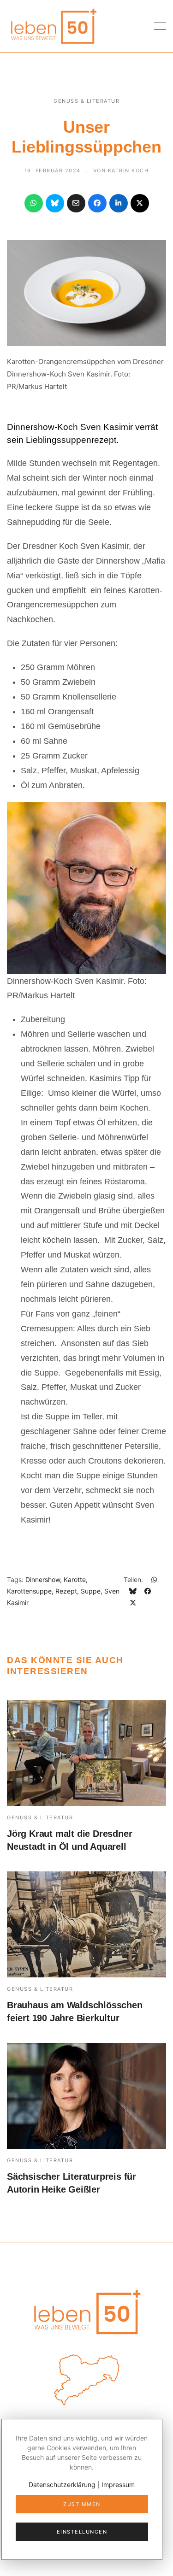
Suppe (91, 1591)
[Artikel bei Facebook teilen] (97, 203)
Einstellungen (82, 2532)
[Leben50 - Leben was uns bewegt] (53, 25)
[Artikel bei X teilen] (140, 203)
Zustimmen (82, 2504)
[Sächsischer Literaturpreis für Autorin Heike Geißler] (86, 2096)
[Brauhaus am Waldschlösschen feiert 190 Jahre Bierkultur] (86, 1924)
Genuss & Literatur (86, 101)
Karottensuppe (29, 1591)
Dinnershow (43, 1579)
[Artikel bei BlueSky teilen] (55, 203)
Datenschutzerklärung (62, 2485)
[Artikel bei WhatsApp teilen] (34, 203)
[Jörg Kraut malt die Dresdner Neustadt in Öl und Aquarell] (86, 1753)
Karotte (75, 1579)
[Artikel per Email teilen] (76, 203)
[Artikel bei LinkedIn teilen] (119, 203)
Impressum (118, 2485)
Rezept (66, 1591)
